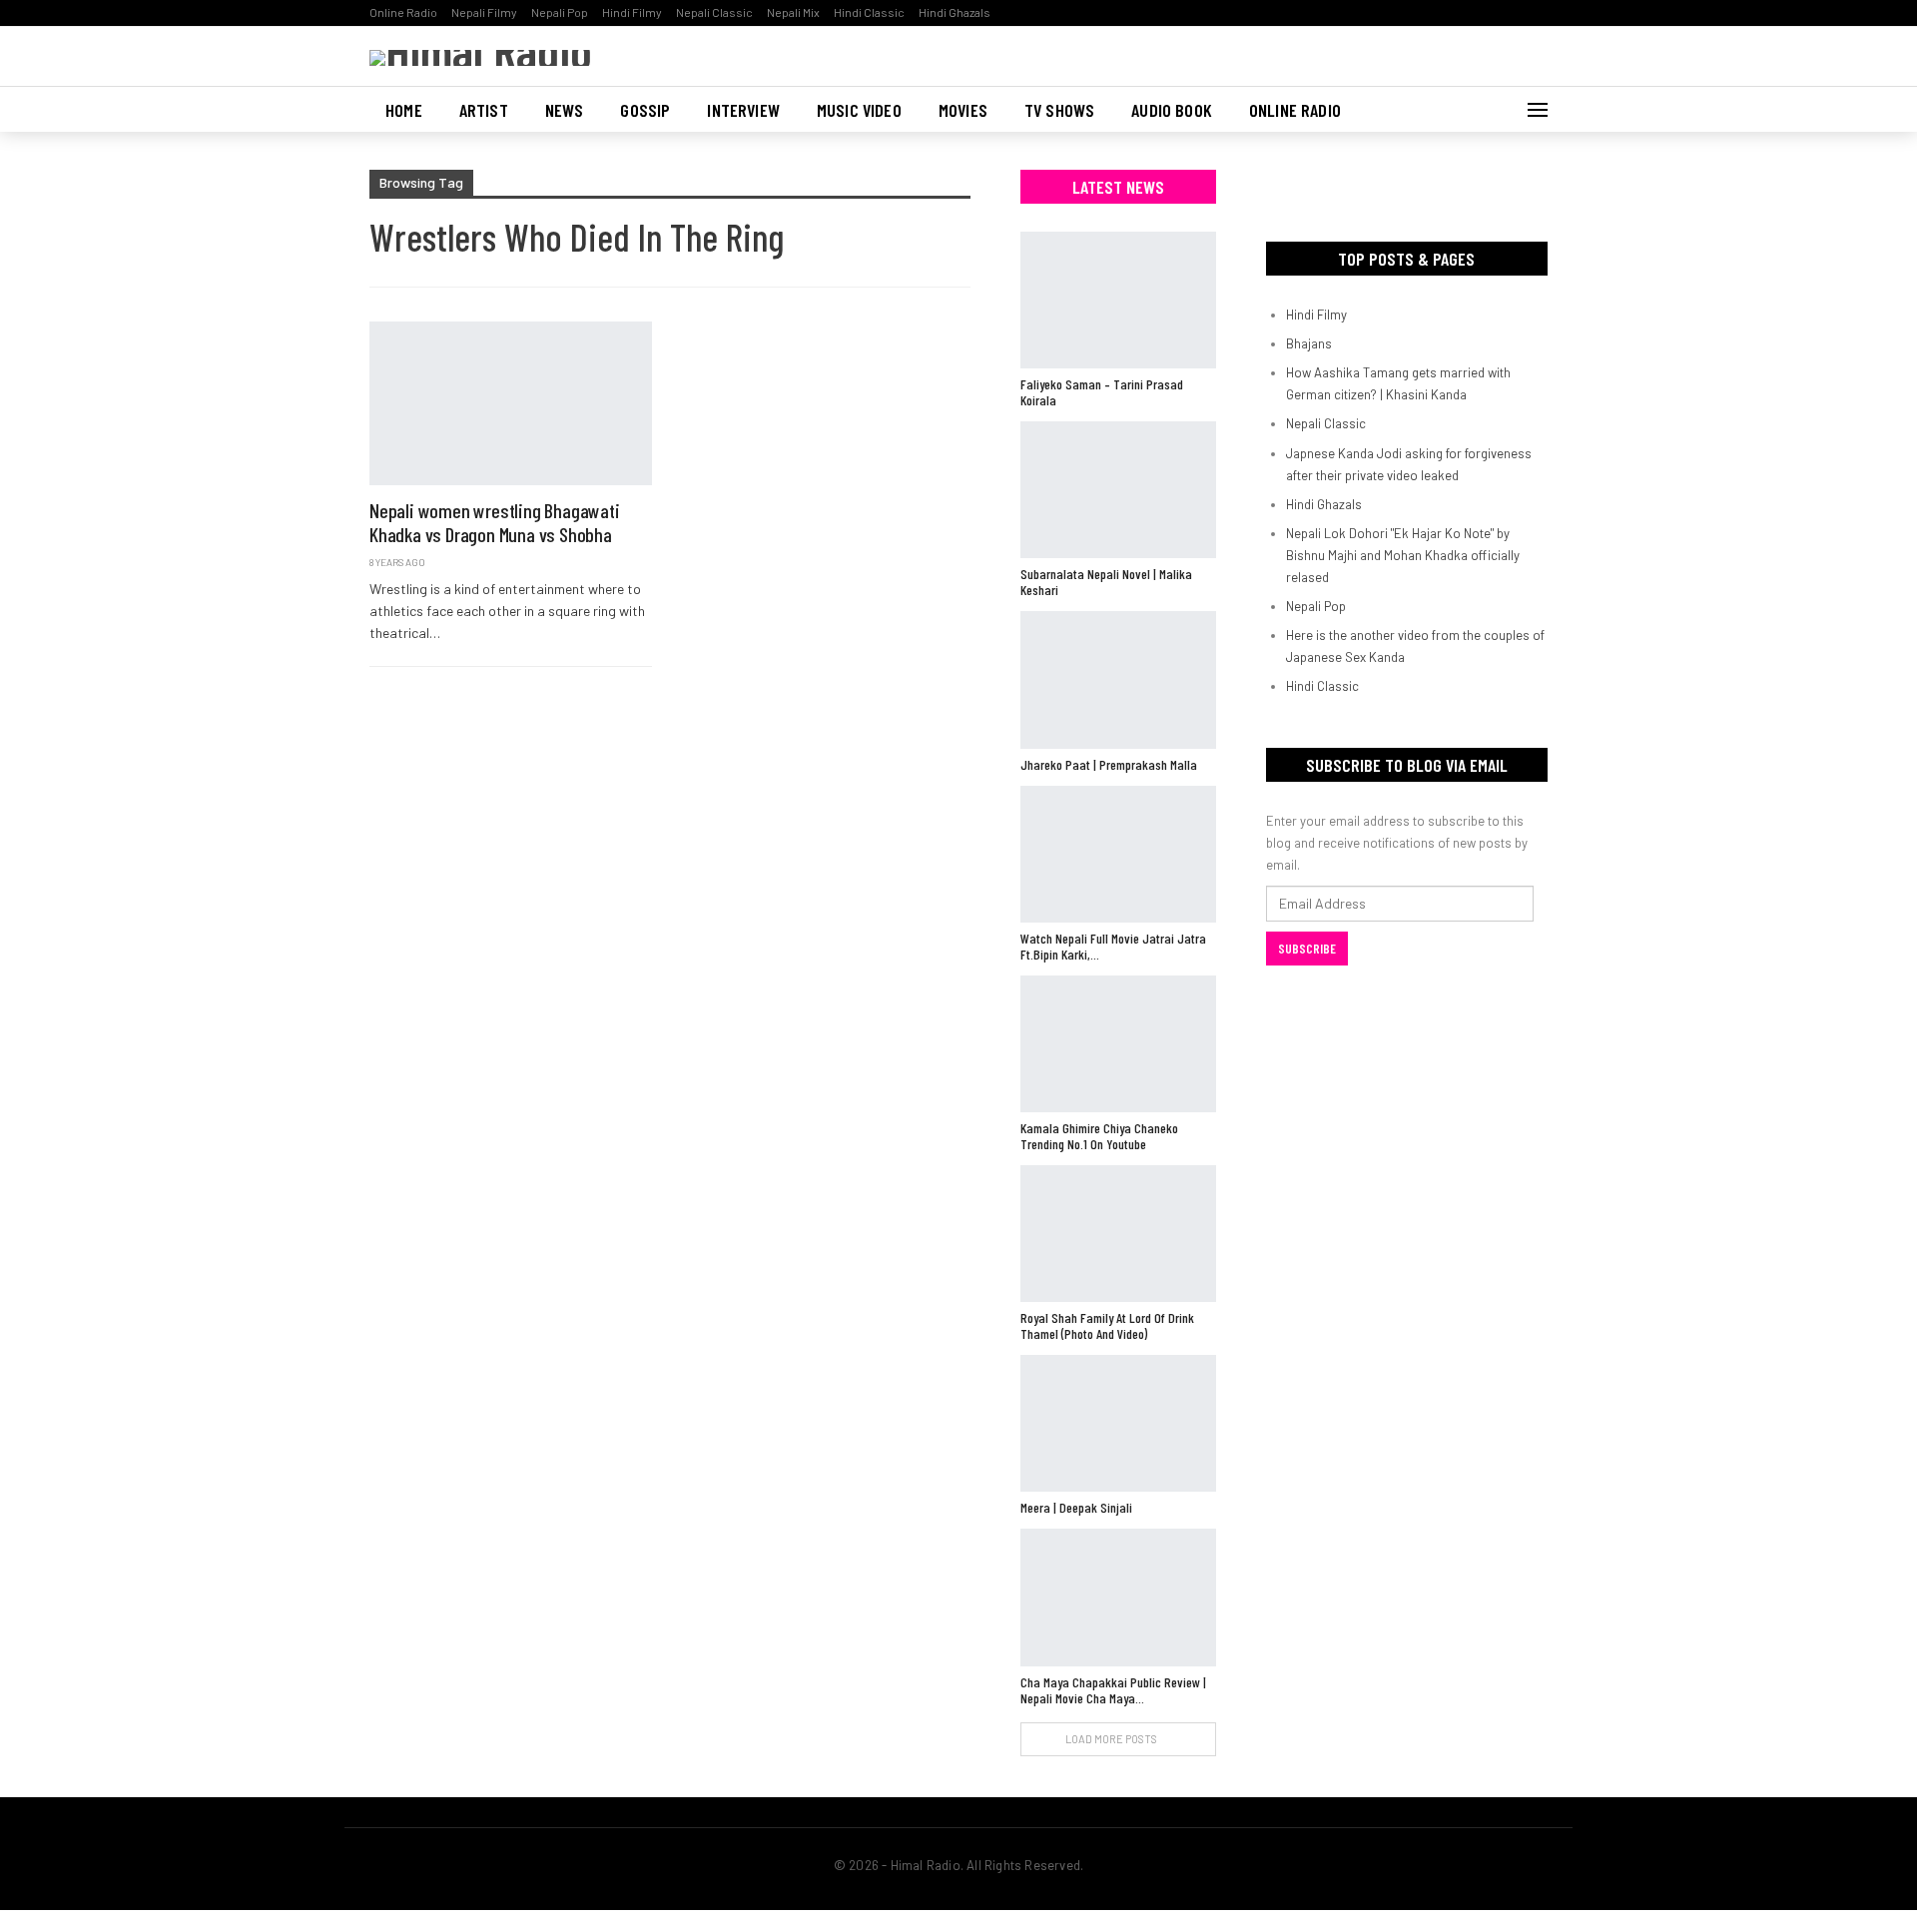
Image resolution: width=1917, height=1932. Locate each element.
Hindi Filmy (632, 12)
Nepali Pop (560, 12)
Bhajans (1309, 343)
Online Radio (403, 12)
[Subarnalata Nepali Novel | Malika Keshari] (1118, 490)
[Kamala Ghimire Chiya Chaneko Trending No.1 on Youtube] (1118, 1044)
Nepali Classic (714, 12)
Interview (743, 110)
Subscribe (1307, 949)
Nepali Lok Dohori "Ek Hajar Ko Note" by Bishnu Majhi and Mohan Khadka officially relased (1403, 555)
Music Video (859, 110)
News (565, 110)
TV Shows (1059, 110)
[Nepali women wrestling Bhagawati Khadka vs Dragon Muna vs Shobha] (511, 403)
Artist (484, 110)
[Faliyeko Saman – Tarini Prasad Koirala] (1118, 300)
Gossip (645, 110)
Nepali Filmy (484, 12)
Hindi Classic (869, 12)
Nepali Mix (793, 12)
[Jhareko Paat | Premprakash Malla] (1118, 679)
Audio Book (1172, 110)
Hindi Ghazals (955, 12)
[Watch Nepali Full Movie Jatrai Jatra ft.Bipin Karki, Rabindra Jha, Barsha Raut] (1118, 854)
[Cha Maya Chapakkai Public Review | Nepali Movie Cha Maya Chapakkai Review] (1118, 1597)
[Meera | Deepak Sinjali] (1118, 1423)
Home (404, 110)
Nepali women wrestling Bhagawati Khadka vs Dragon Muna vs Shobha (495, 522)
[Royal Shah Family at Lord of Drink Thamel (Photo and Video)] (1118, 1234)
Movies (963, 110)
